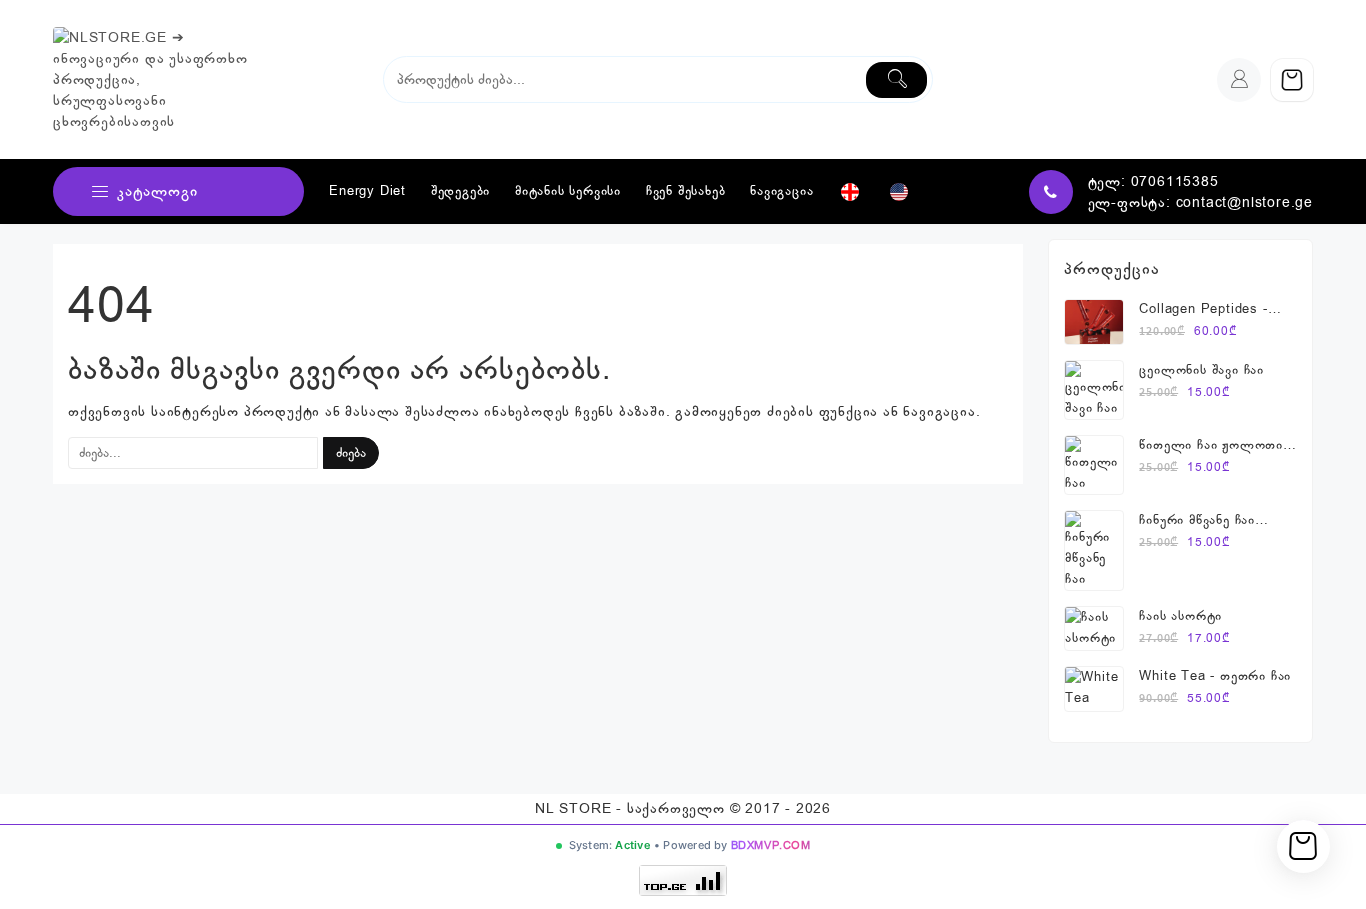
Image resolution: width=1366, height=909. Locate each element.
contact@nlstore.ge (1244, 202)
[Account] (1239, 80)
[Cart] (1292, 80)
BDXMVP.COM (771, 845)
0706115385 (1175, 181)
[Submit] (896, 80)
